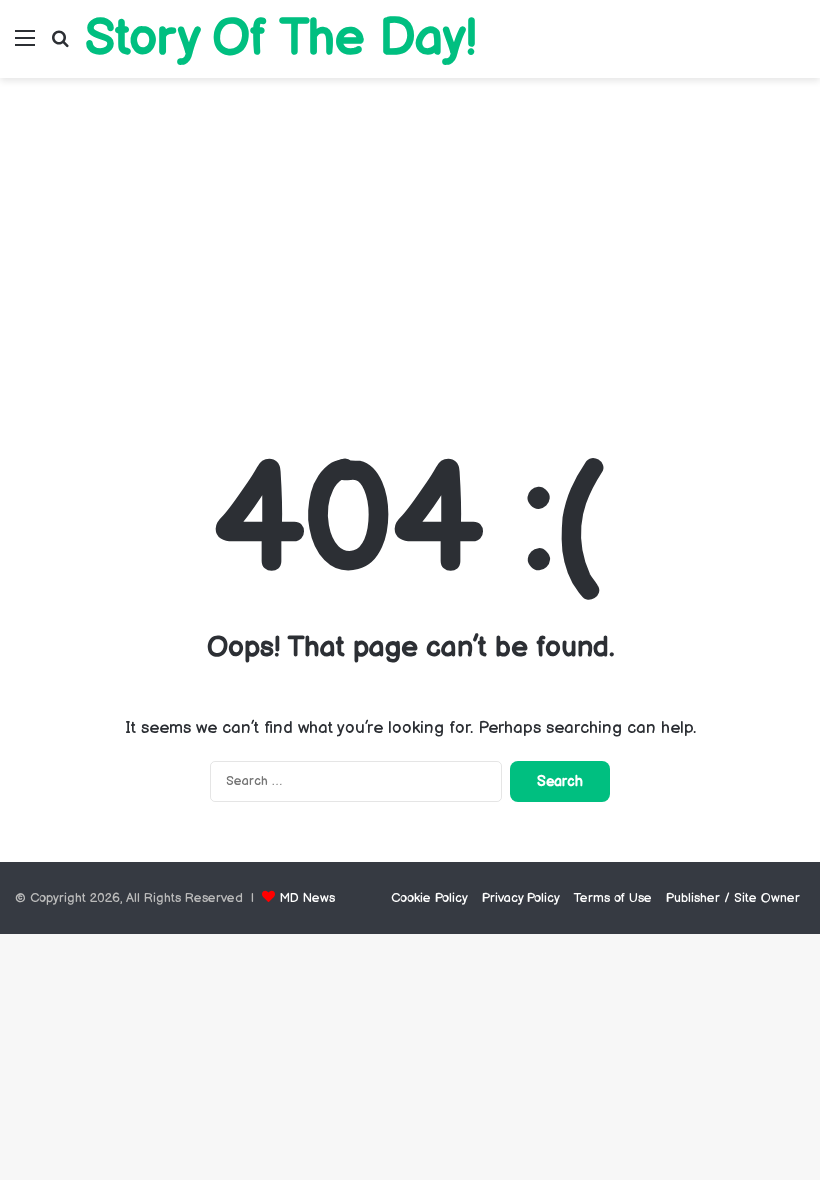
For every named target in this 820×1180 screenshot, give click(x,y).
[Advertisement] (410, 248)
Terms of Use (613, 898)
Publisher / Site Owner (733, 898)
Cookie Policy (429, 898)
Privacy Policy (521, 898)
